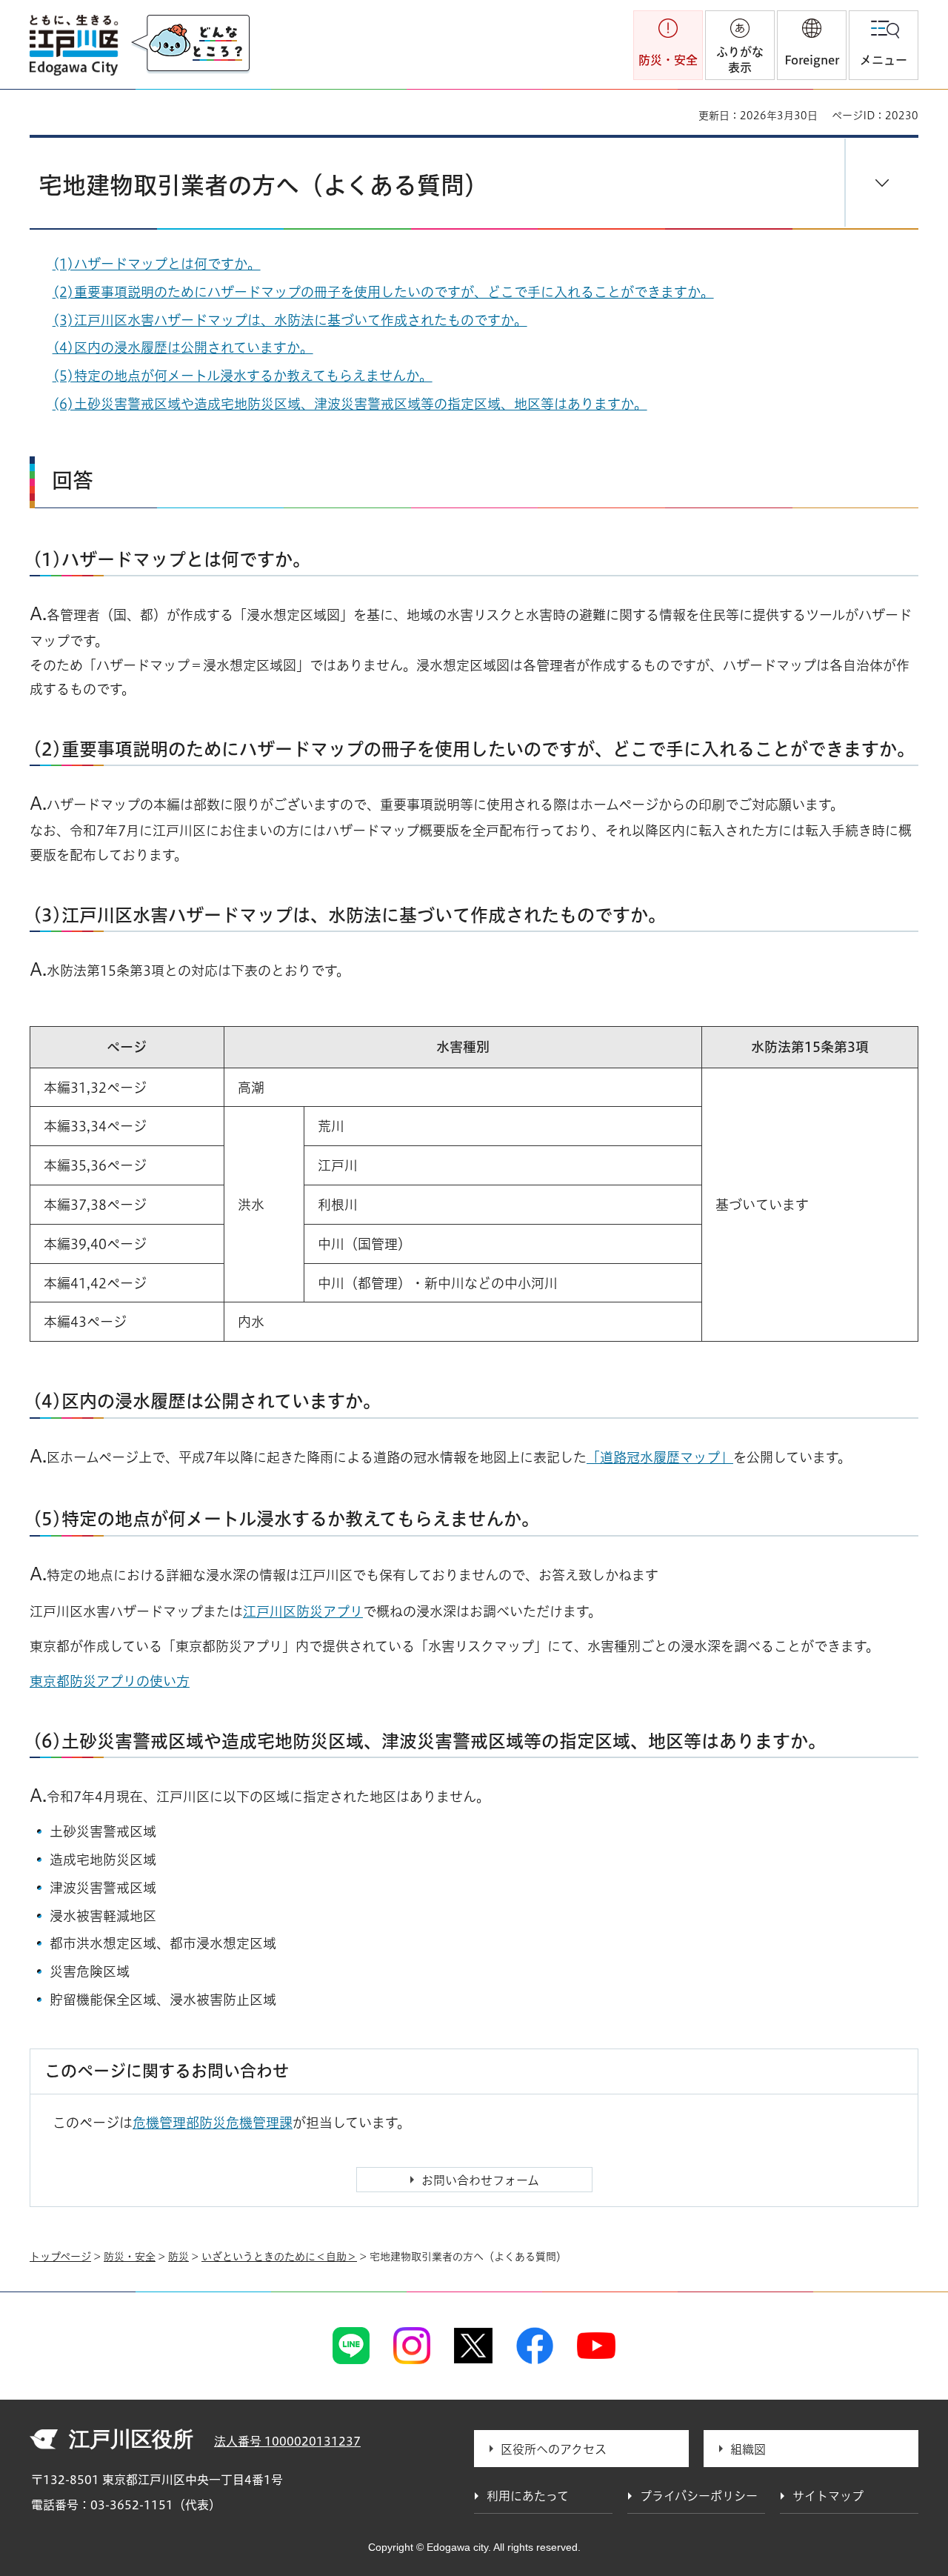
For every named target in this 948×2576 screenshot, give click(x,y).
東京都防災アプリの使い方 (110, 1681)
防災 (178, 2257)
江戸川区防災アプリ (303, 1611)
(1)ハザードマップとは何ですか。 (157, 264)
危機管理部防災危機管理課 (213, 2123)
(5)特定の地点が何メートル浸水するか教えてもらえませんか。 (243, 376)
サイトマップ (828, 2496)
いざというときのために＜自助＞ (279, 2257)
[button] (812, 45)
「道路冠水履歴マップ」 (660, 1457)
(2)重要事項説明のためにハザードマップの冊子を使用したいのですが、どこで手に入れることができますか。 (383, 292)
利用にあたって (528, 2496)
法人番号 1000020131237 (287, 2441)
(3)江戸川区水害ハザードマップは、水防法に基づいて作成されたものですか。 (290, 320)
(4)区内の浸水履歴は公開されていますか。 (183, 347)
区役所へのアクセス (554, 2449)
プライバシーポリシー (699, 2496)
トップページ (60, 2257)
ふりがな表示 (740, 60)
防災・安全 (130, 2257)
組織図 (748, 2449)
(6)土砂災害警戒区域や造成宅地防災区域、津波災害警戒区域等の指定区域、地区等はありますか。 (350, 404)
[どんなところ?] (190, 44)
